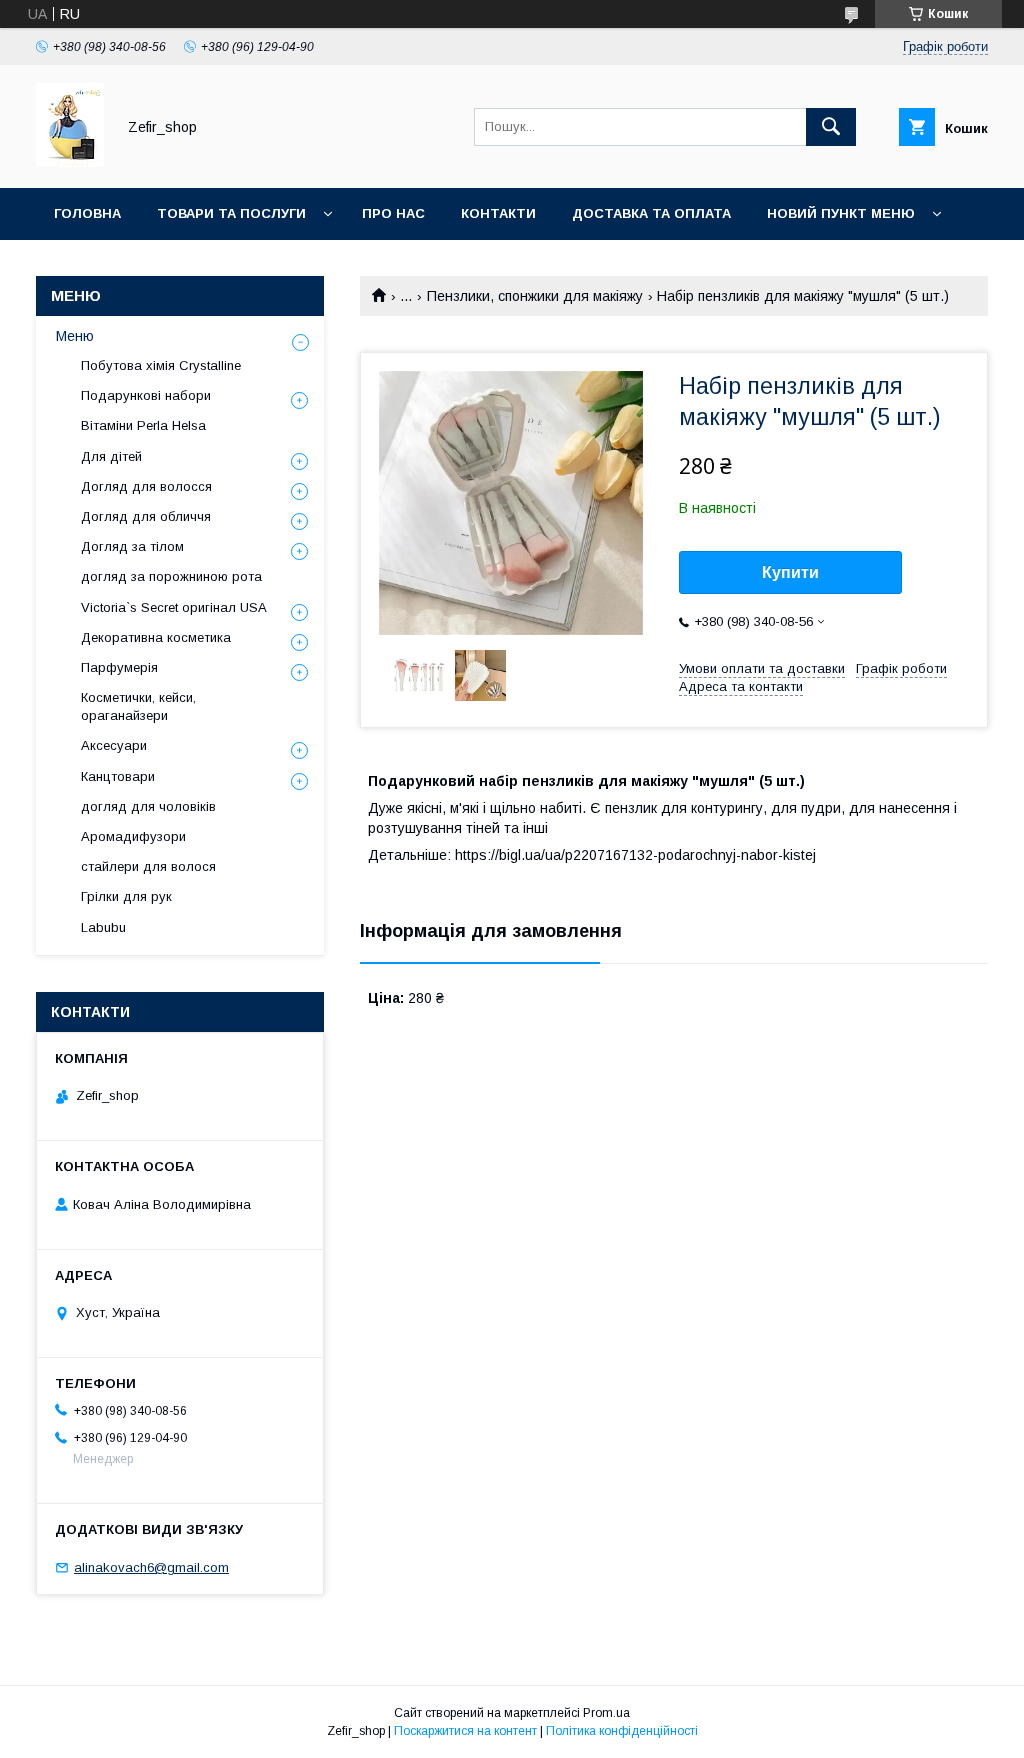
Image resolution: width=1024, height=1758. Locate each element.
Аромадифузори (133, 836)
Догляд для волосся (146, 486)
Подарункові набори (146, 395)
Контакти (498, 213)
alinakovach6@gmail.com (151, 1567)
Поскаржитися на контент (465, 1731)
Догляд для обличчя (146, 516)
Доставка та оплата (651, 213)
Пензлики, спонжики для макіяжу (535, 296)
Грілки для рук (126, 896)
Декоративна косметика (156, 637)
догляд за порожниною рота (171, 576)
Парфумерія (119, 667)
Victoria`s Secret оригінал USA (174, 607)
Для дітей (111, 456)
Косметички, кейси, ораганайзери (138, 706)
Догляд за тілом (132, 546)
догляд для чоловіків (148, 806)
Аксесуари (114, 745)
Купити (790, 572)
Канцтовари (118, 776)
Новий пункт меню (841, 213)
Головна (87, 213)
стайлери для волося (148, 866)
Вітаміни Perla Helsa (143, 425)
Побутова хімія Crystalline (161, 365)
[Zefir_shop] (70, 162)
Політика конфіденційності (622, 1731)
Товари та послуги (231, 213)
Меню (75, 336)
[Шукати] (831, 127)
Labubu (103, 927)
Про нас (393, 213)
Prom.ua (606, 1713)
